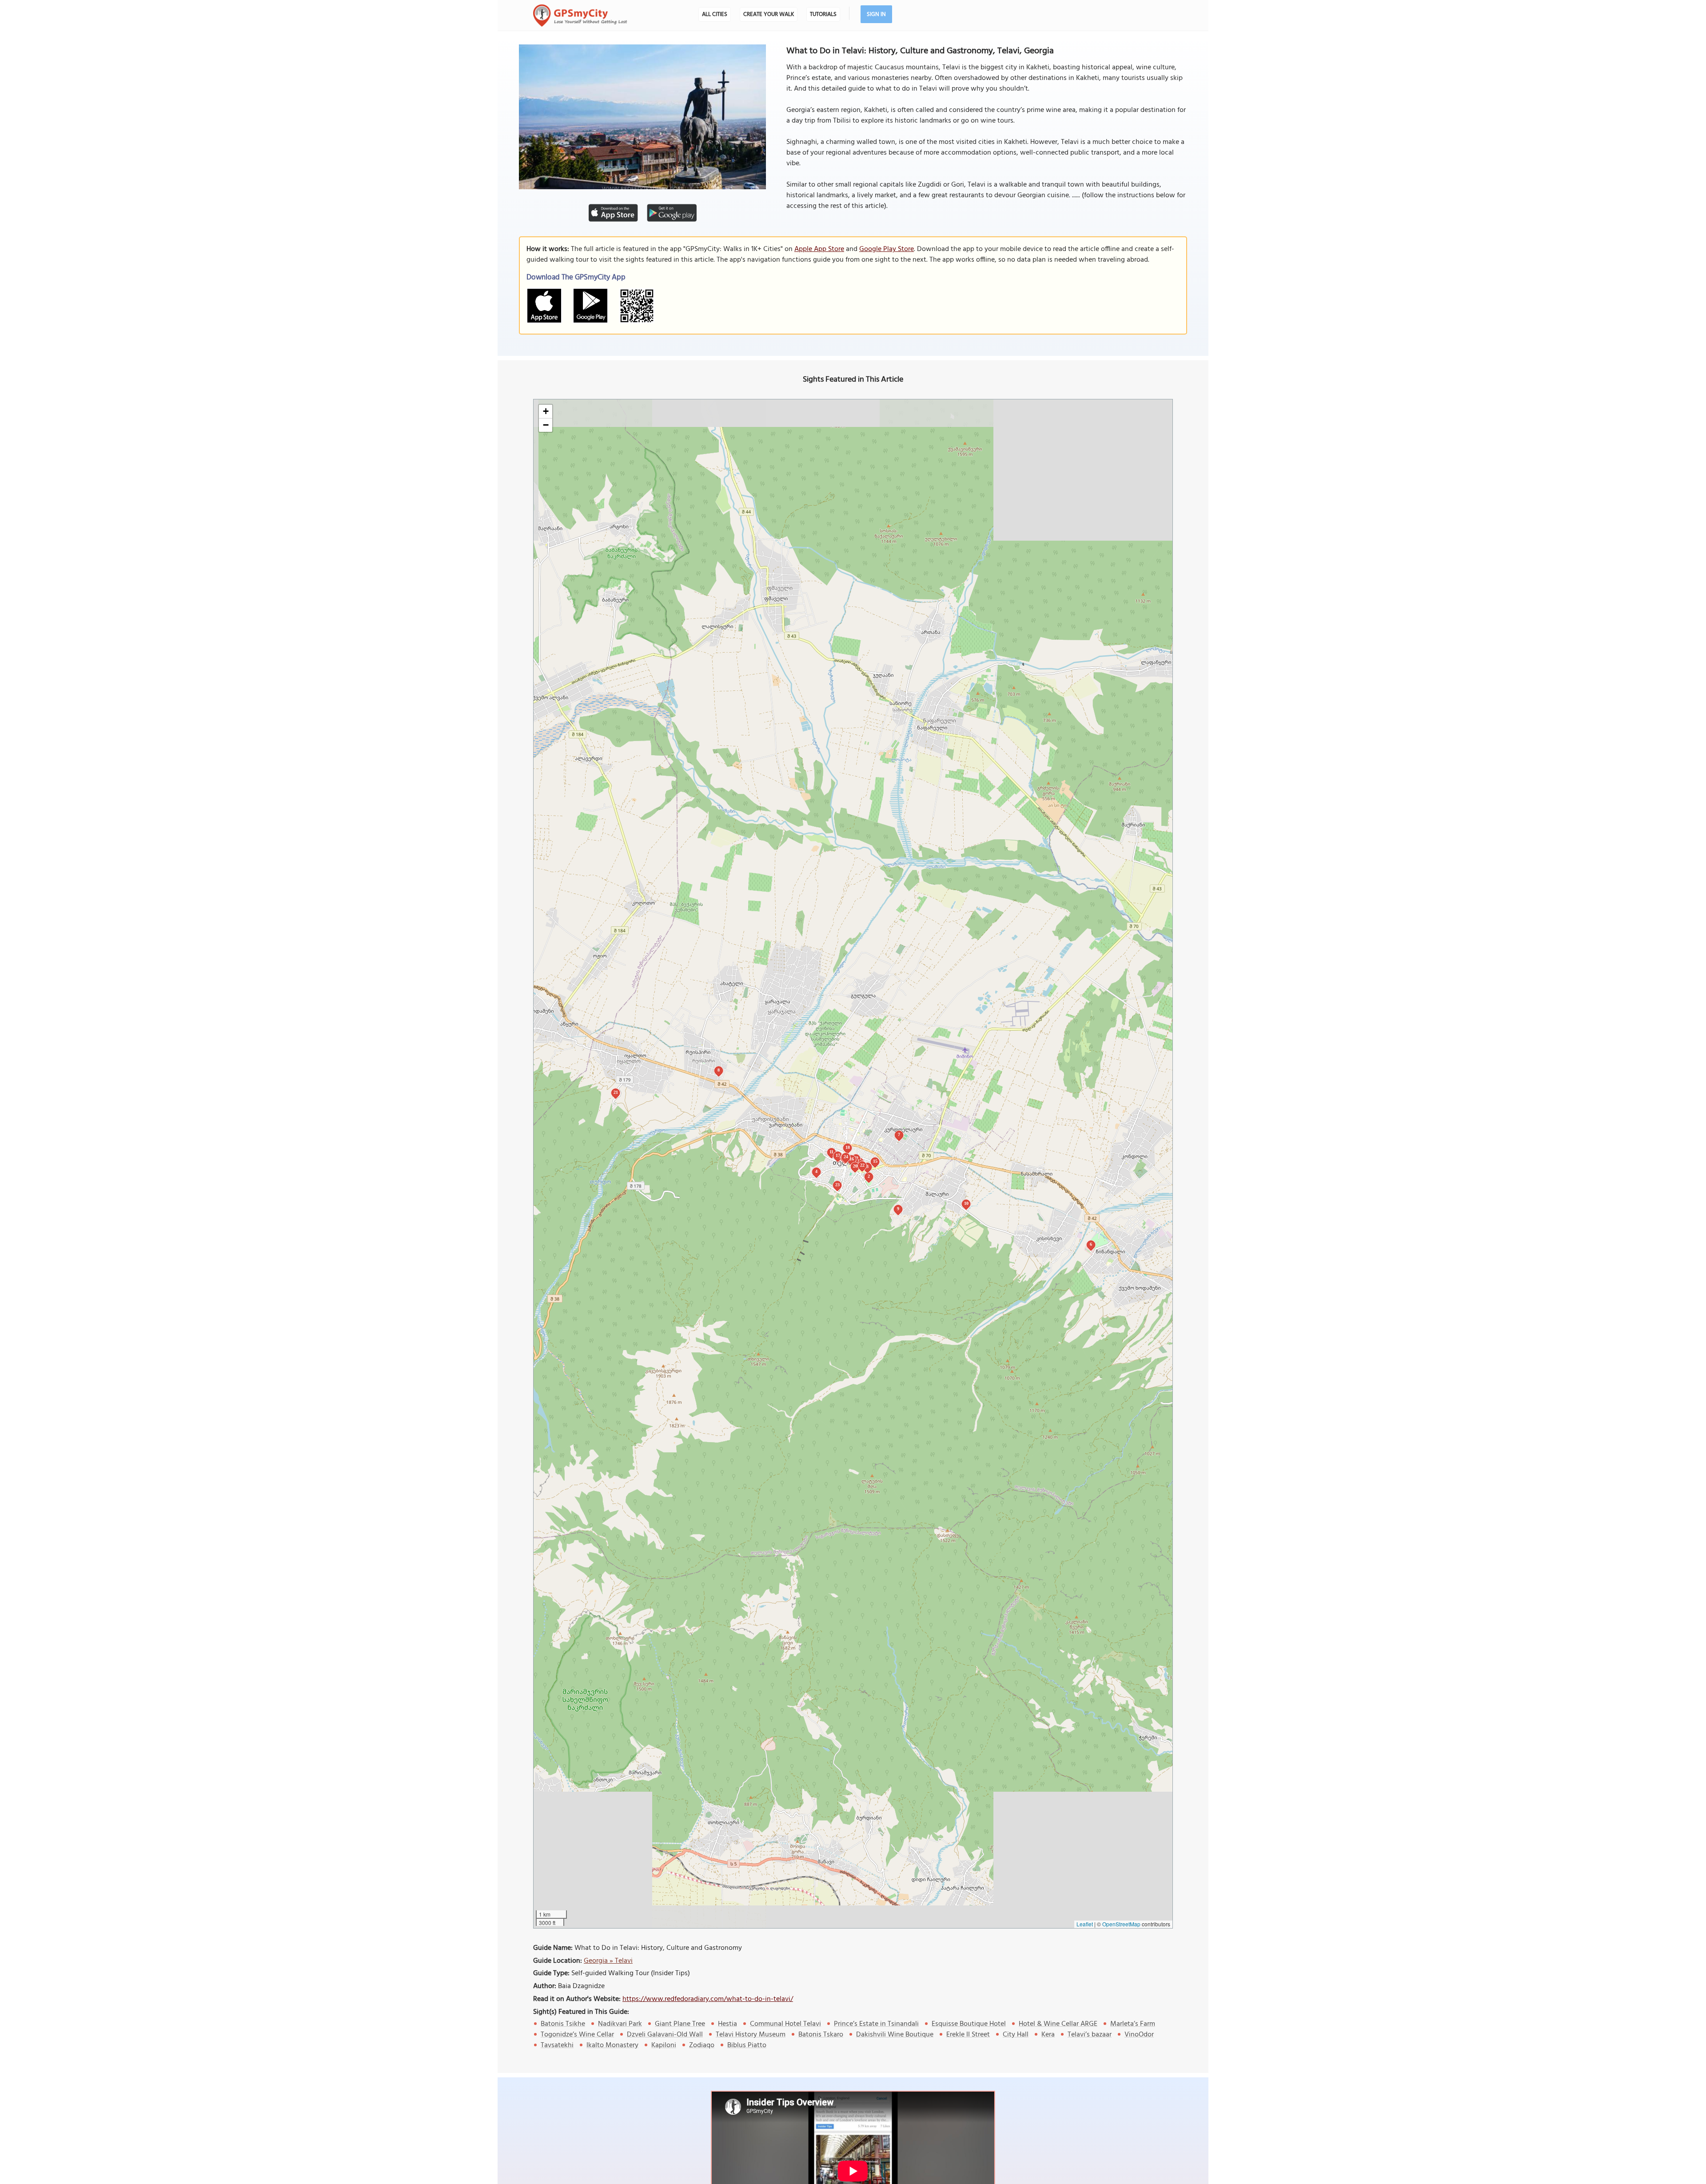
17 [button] (838, 1155)
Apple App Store (819, 249)
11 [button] (831, 1152)
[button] (546, 412)
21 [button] (616, 1092)
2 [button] (869, 1176)
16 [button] (852, 1159)
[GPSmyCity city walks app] (580, 16)
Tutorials (823, 14)
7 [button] (899, 1134)
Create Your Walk (769, 14)
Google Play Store (887, 249)
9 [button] (898, 1209)
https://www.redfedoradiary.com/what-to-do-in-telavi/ (708, 1999)
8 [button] (719, 1070)
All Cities (715, 14)
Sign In (876, 14)
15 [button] (875, 1161)
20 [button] (855, 1166)
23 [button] (837, 1185)
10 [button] (966, 1203)
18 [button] (848, 1147)
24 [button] (846, 1157)
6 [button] (1091, 1244)
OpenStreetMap (1121, 1924)
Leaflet (1085, 1924)
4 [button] (816, 1171)
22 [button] (862, 1165)
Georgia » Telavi (608, 1961)
